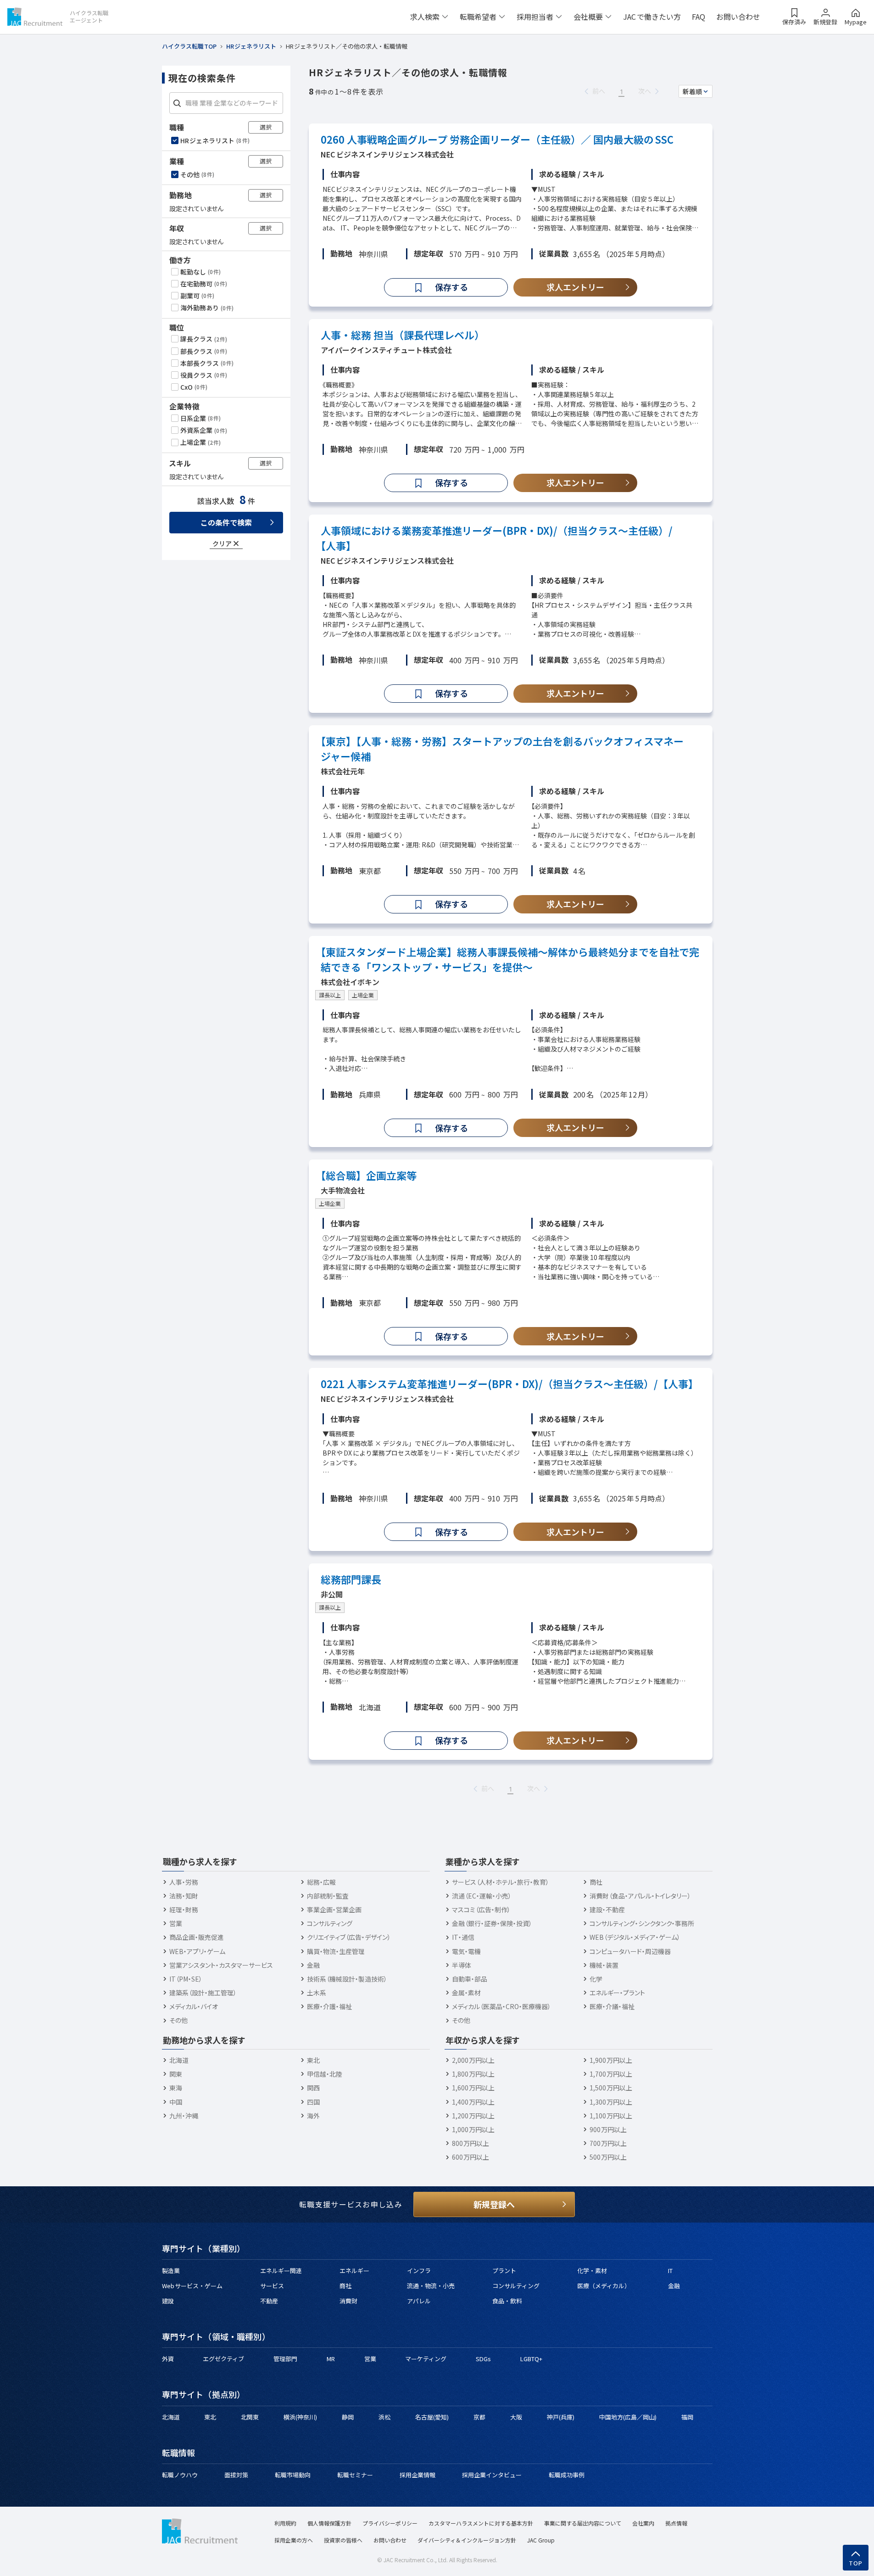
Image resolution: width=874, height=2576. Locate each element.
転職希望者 (478, 17)
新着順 (692, 91)
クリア (222, 543)
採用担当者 (535, 17)
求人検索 (425, 17)
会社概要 (588, 17)
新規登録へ (494, 2204)
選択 (266, 126)
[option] (227, 140)
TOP (856, 2563)
